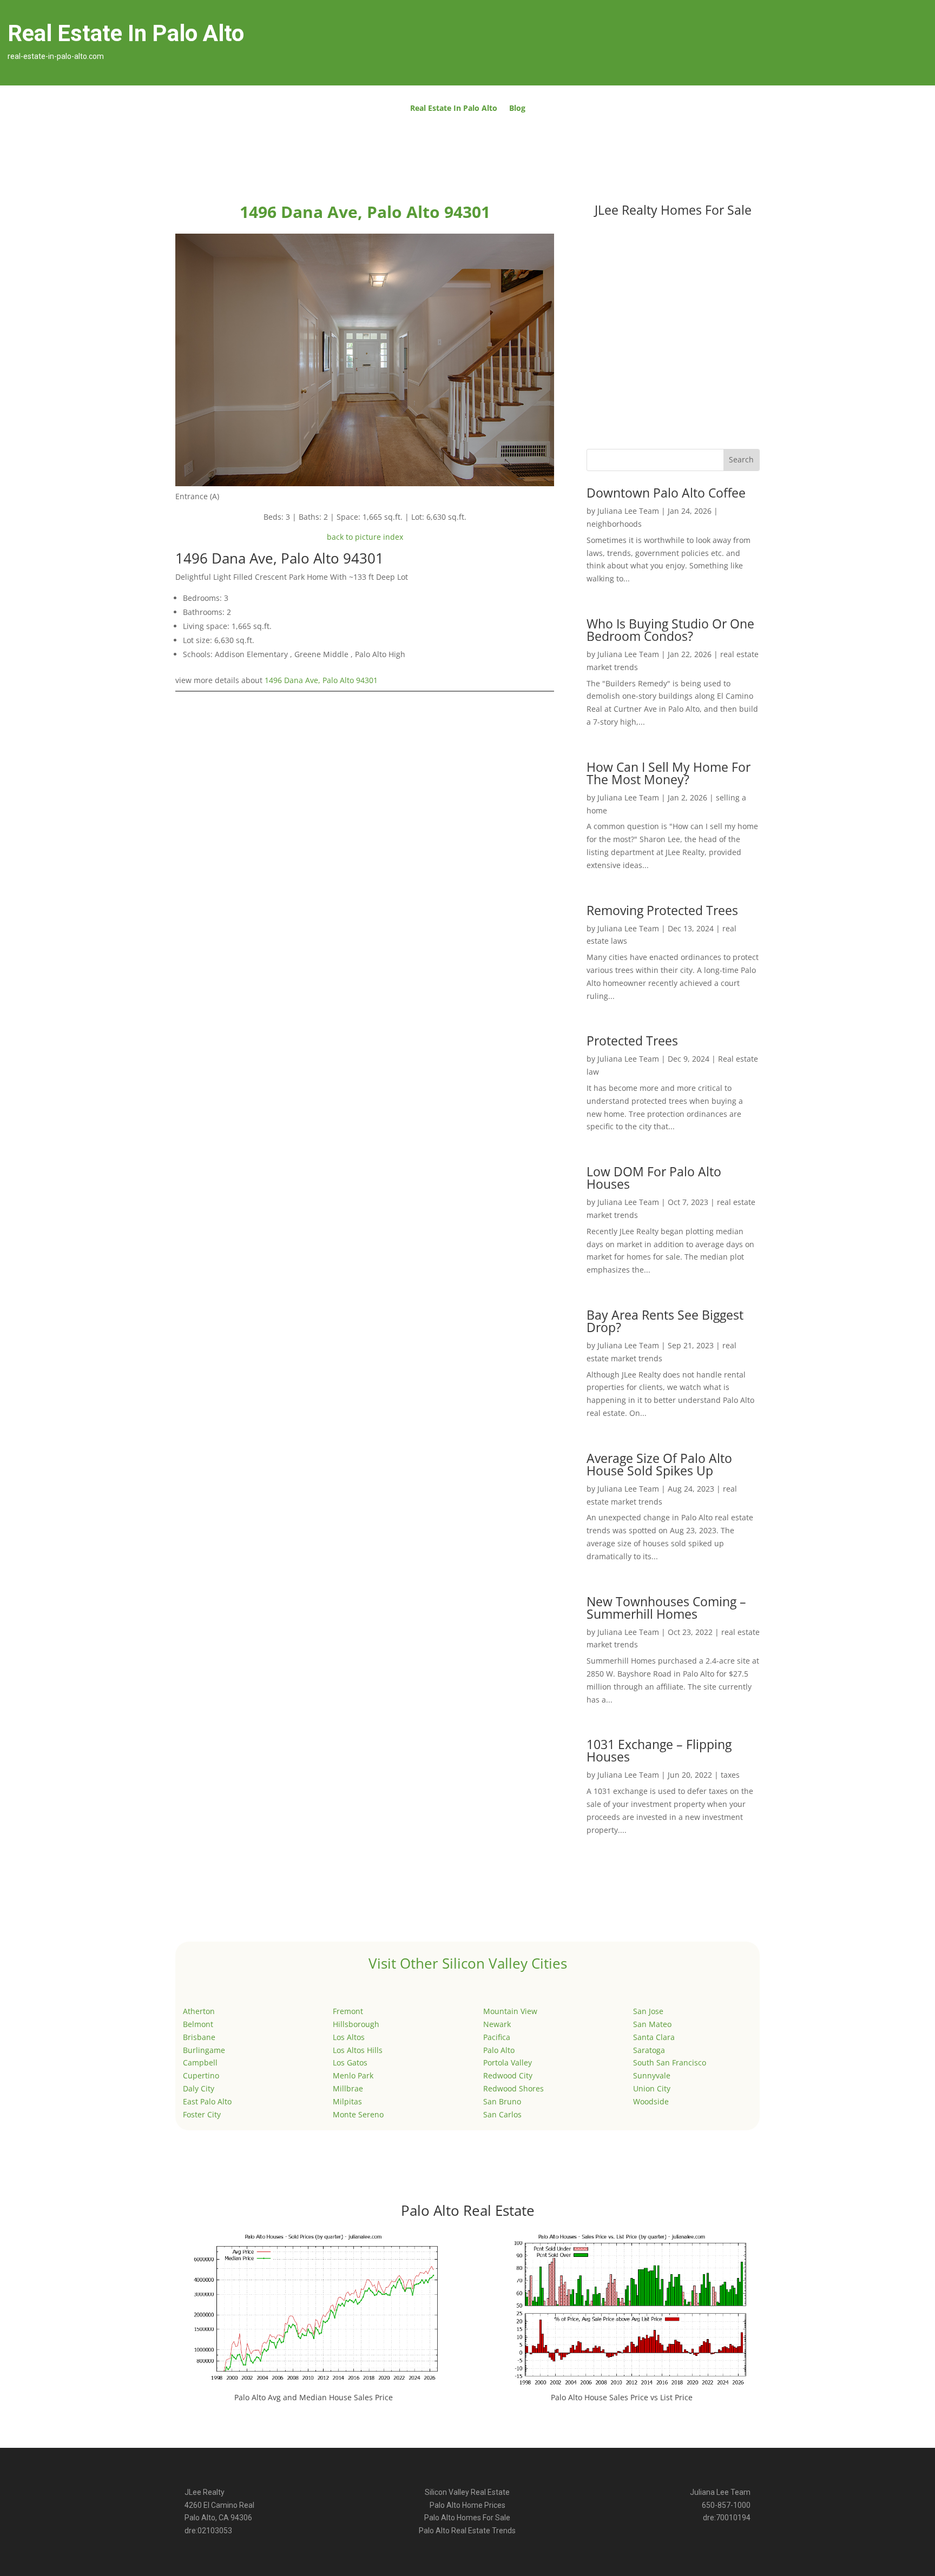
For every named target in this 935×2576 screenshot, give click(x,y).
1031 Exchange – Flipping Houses (659, 1750)
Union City (652, 2088)
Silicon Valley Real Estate (467, 2492)
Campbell (200, 2062)
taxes (730, 1775)
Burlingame (204, 2050)
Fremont (348, 2011)
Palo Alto (499, 2050)
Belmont (198, 2024)
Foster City (202, 2114)
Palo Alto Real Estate (468, 2210)
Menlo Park (353, 2075)
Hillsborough (356, 2024)
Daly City (199, 2088)
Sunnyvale (652, 2075)
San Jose (648, 2011)
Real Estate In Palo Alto (454, 109)
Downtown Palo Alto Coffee (666, 493)
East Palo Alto (207, 2101)
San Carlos (502, 2114)
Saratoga (649, 2050)
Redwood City (508, 2075)
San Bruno (502, 2101)
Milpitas (347, 2101)
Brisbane (199, 2037)
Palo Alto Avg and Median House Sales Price (314, 2397)
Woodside (651, 2101)
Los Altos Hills (358, 2050)
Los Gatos (350, 2062)
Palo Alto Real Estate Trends (467, 2531)
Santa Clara (654, 2037)
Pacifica (497, 2037)
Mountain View (510, 2011)
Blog (517, 109)
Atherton (199, 2011)
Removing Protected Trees (662, 910)
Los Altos (349, 2037)
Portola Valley (508, 2062)
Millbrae (348, 2088)
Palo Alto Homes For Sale (467, 2518)
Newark (497, 2024)
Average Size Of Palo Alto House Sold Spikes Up (659, 1464)
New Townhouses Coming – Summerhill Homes (666, 1608)
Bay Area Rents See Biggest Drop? (665, 1321)
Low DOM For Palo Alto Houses (654, 1178)
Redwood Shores (513, 2088)
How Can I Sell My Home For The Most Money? (669, 773)
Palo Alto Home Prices (467, 2505)
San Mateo (652, 2024)
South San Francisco (670, 2062)
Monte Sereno (358, 2114)
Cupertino (201, 2075)
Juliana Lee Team (628, 511)
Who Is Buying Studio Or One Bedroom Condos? (670, 630)
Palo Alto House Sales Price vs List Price (622, 2397)
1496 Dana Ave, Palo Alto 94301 (321, 680)
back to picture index (365, 537)
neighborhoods (614, 524)
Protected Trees (632, 1041)
